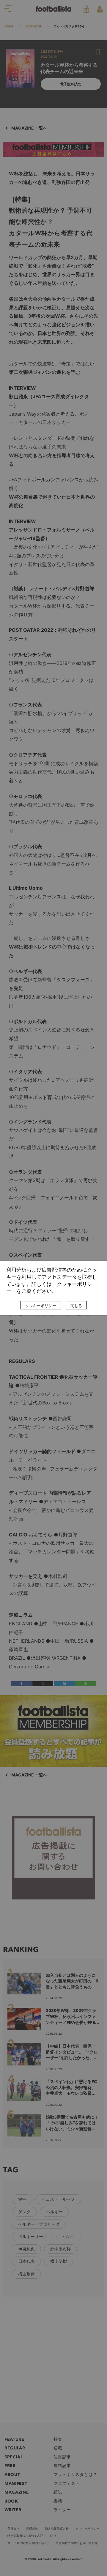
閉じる (76, 1306)
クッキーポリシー (41, 1306)
